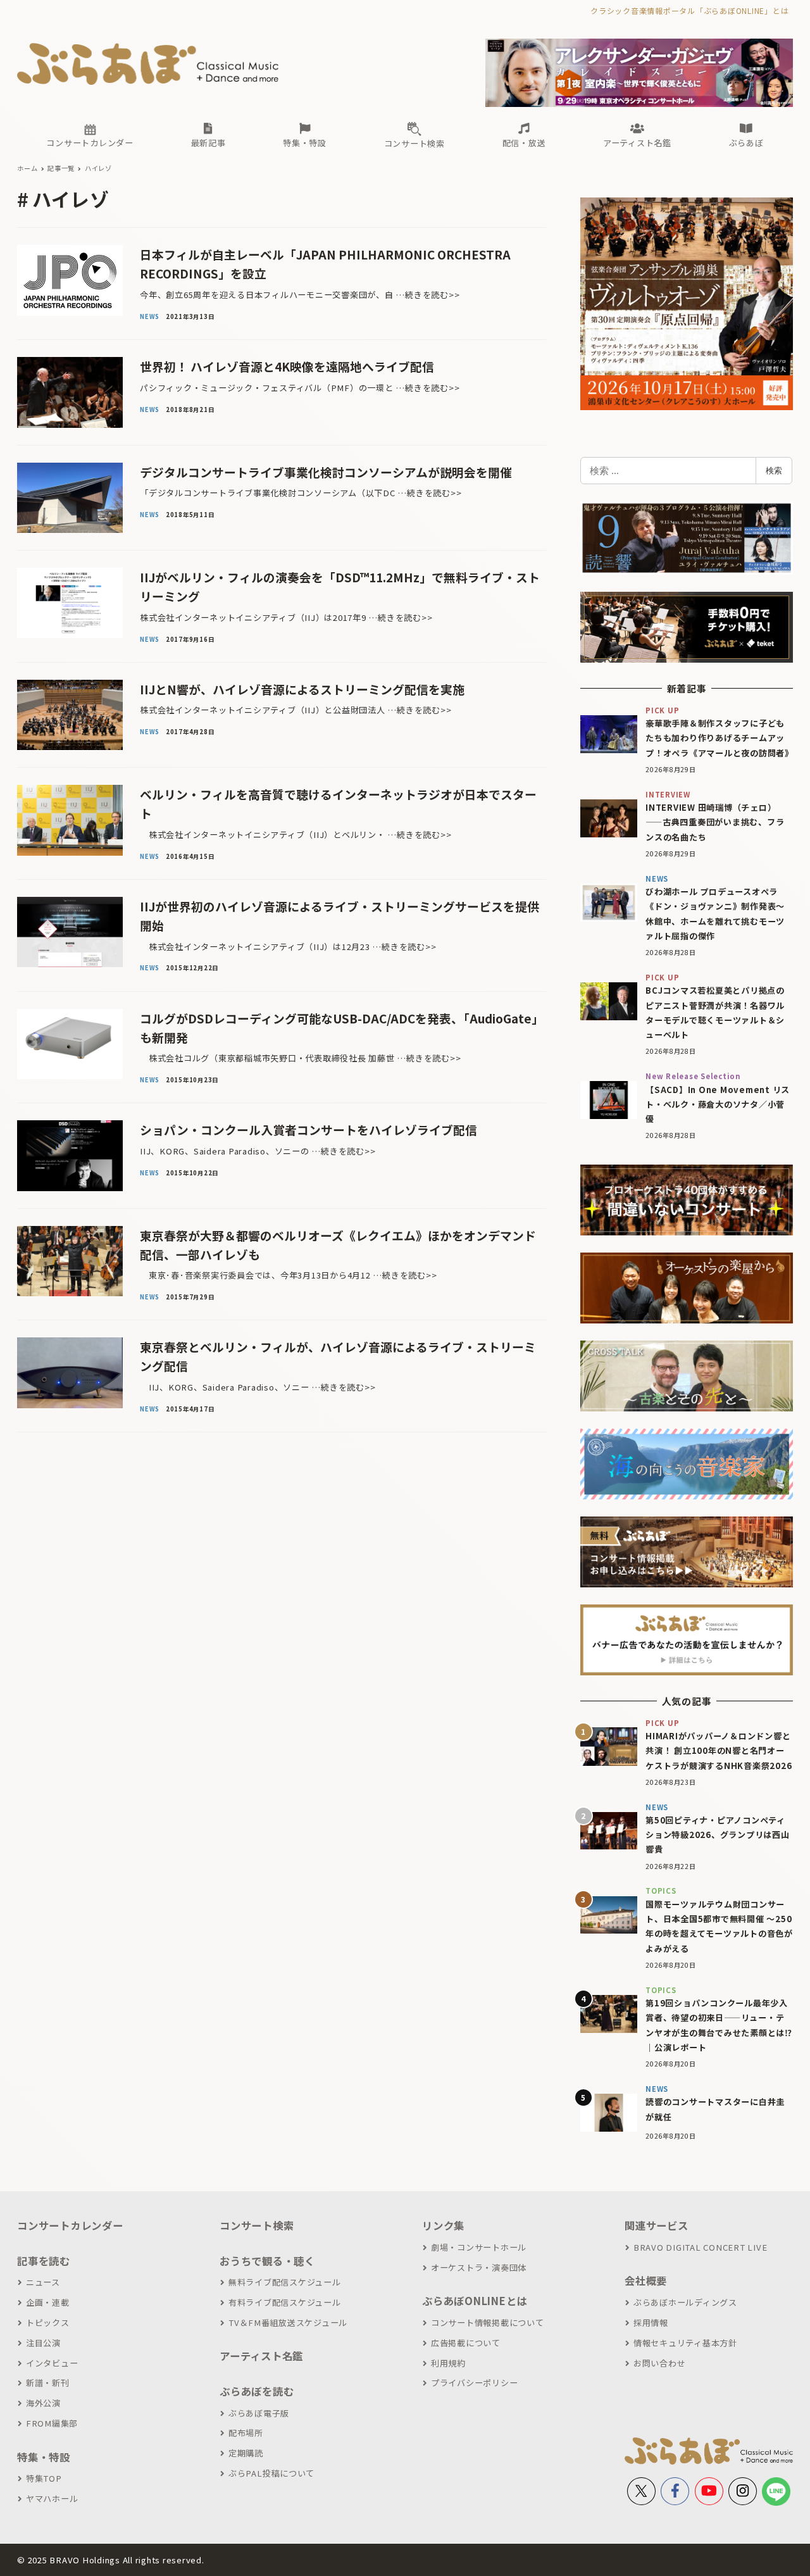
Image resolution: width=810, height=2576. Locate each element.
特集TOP (44, 2478)
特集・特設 (44, 2457)
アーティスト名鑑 (261, 2356)
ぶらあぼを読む (257, 2391)
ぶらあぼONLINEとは (475, 2301)
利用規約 (448, 2363)
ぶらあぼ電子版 (259, 2413)
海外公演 (43, 2403)
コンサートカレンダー (70, 2225)
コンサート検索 (257, 2225)
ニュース (43, 2282)
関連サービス (657, 2225)
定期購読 (246, 2453)
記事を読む (44, 2261)
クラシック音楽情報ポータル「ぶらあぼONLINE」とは (689, 10)
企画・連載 (48, 2302)
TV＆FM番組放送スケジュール (288, 2323)
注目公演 (43, 2343)
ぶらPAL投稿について (271, 2473)
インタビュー (52, 2363)
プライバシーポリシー (474, 2383)
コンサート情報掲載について (488, 2323)
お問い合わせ (659, 2363)
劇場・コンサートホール (479, 2247)
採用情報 (651, 2323)
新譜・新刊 (48, 2383)
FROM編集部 (52, 2423)
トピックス (48, 2323)
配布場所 (246, 2433)
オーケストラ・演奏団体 (479, 2267)
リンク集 (443, 2225)
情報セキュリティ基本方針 (685, 2343)
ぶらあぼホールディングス (685, 2302)
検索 (774, 470)
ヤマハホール (52, 2498)
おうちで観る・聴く (267, 2261)
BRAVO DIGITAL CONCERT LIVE (700, 2247)
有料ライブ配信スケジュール (285, 2302)
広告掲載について (466, 2343)
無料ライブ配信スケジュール (285, 2282)
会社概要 (646, 2280)
